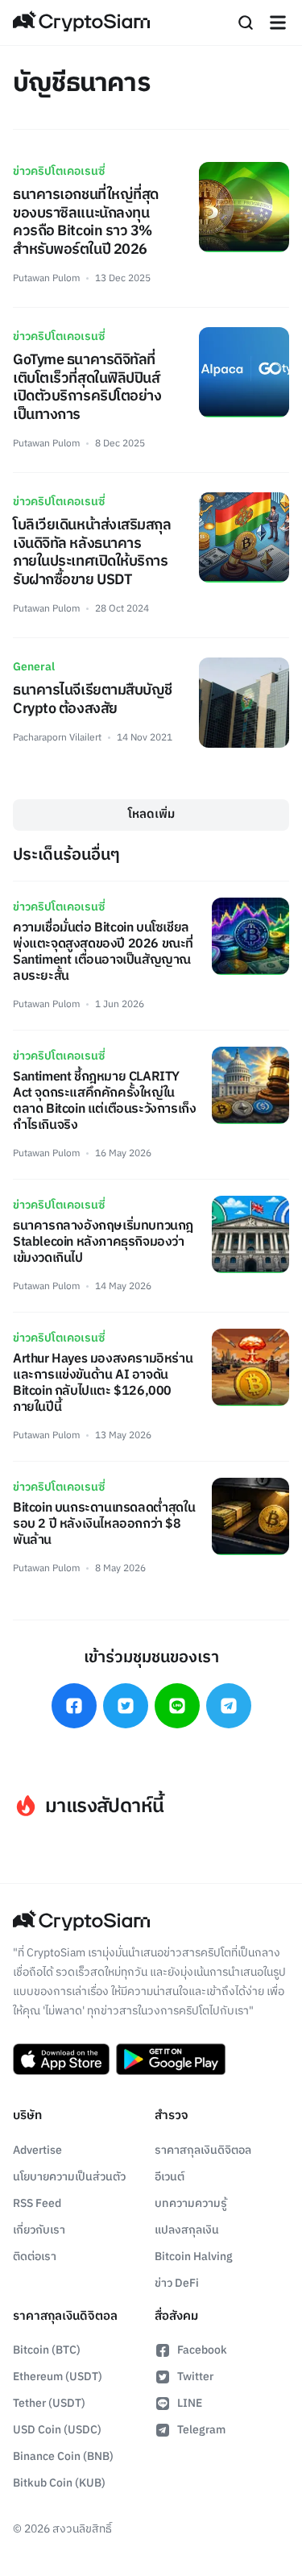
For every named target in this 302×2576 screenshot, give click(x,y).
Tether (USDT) (49, 2403)
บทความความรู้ (191, 2203)
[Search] (246, 23)
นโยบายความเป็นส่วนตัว (69, 2177)
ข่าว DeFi (177, 2283)
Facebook (202, 2350)
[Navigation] (278, 23)
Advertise (37, 2150)
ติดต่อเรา (35, 2257)
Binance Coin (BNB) (63, 2456)
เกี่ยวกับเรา (39, 2230)
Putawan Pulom (46, 278)
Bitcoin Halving (194, 2257)
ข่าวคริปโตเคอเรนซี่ (59, 171)
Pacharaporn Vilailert (57, 738)
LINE (190, 2403)
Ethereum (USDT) (58, 2377)
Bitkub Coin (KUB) (59, 2483)
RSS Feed (37, 2203)
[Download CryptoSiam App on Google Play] (171, 2060)
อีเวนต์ (170, 2177)
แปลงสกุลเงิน (187, 2230)
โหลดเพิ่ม (151, 814)
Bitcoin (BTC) (47, 2350)
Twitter (195, 2377)
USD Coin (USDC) (57, 2430)
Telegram (201, 2430)
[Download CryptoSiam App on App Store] (61, 2060)
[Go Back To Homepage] (81, 23)
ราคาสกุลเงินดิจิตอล (203, 2150)
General (34, 667)
